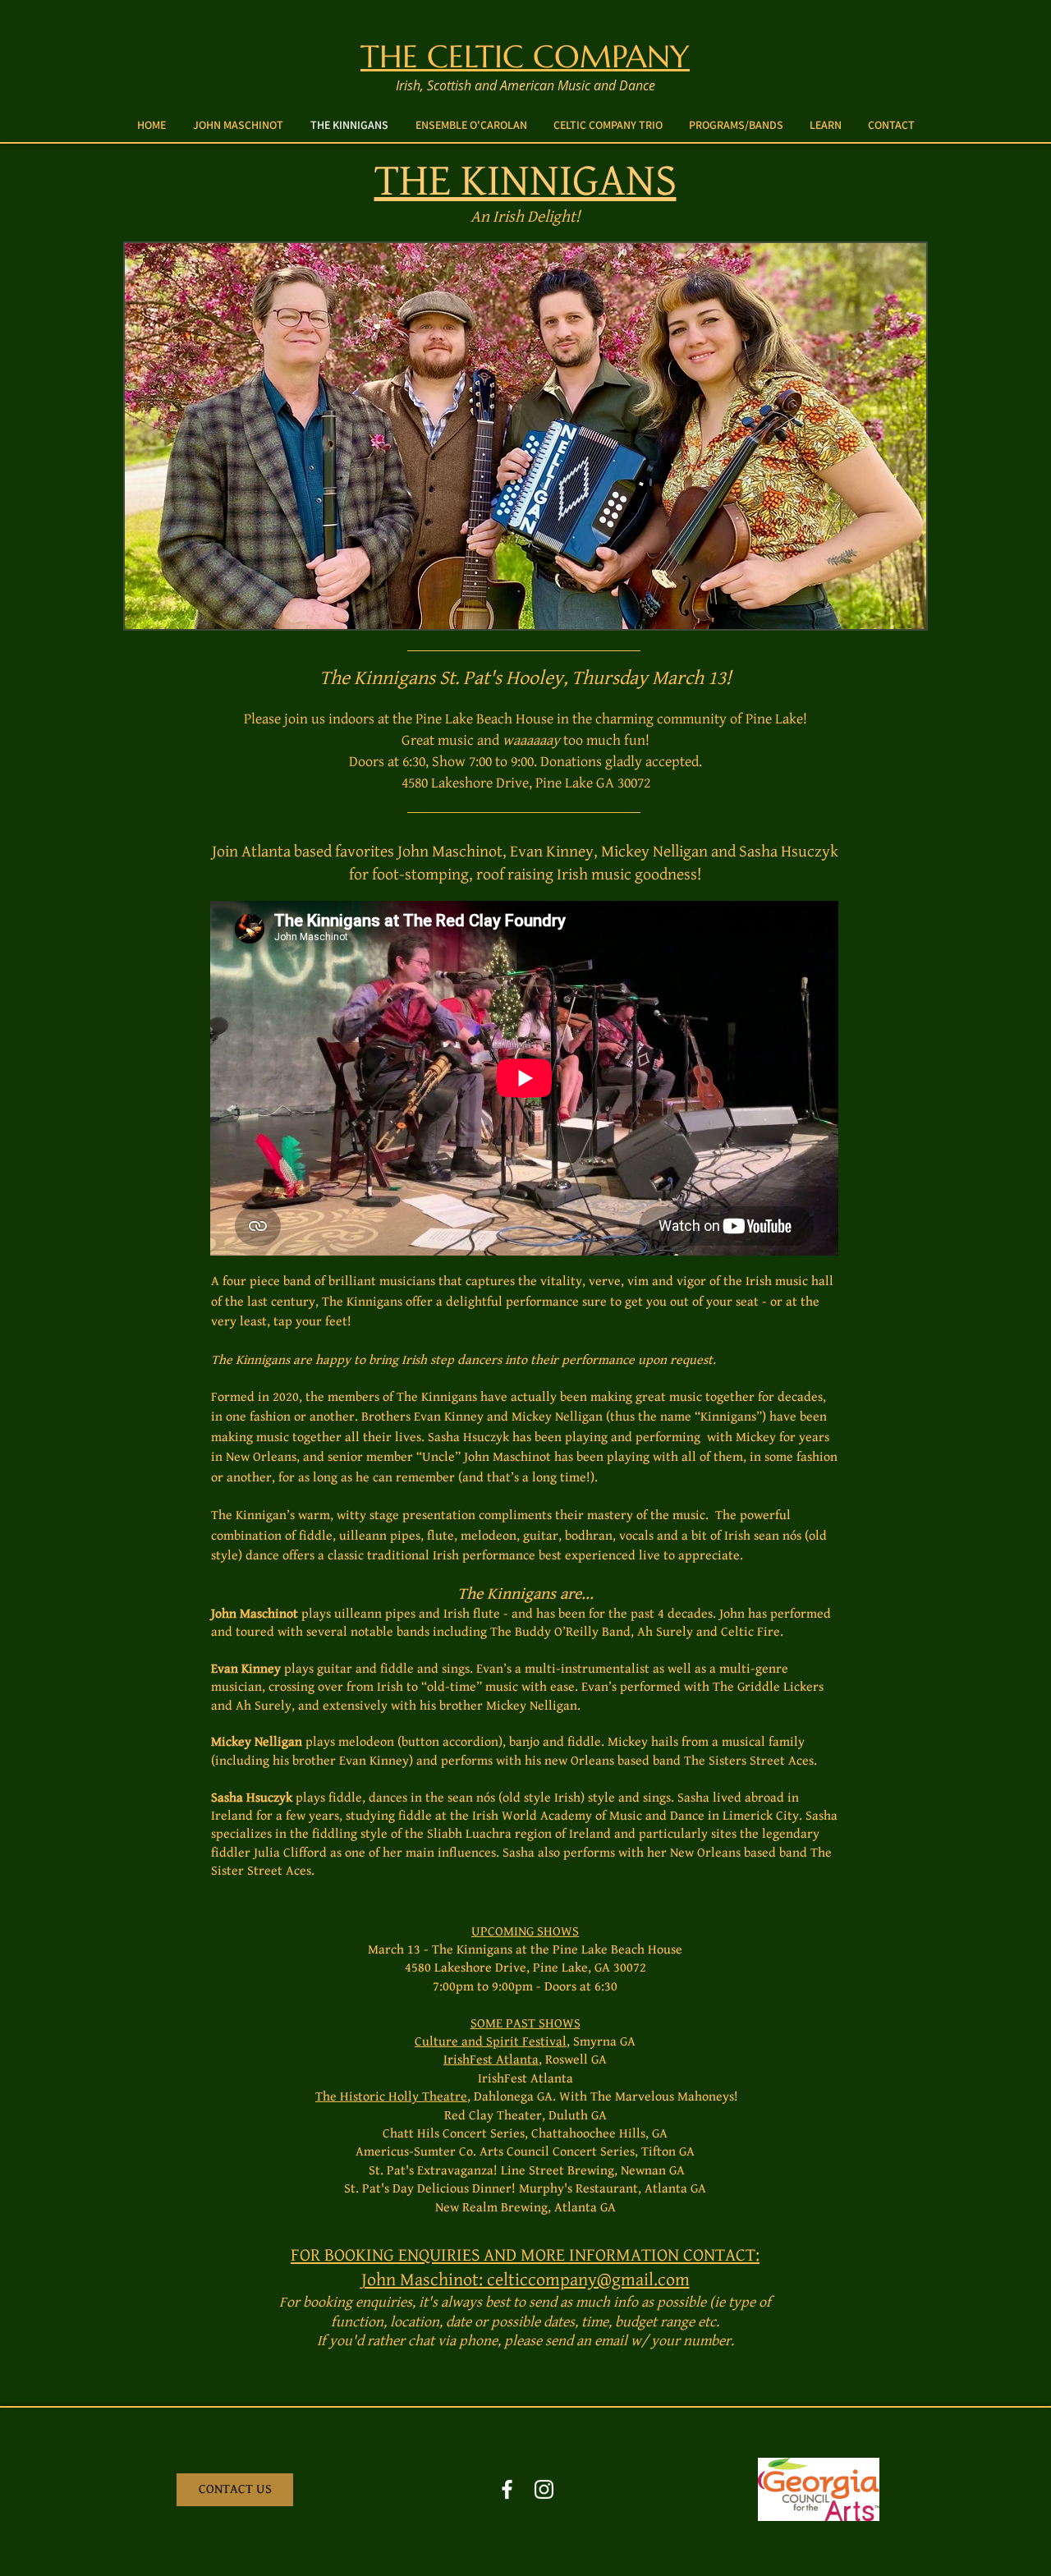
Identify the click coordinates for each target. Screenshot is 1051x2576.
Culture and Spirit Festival (491, 2042)
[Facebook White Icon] (507, 2489)
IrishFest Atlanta (491, 2060)
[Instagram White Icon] (544, 2489)
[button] (736, 125)
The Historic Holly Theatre (391, 2097)
